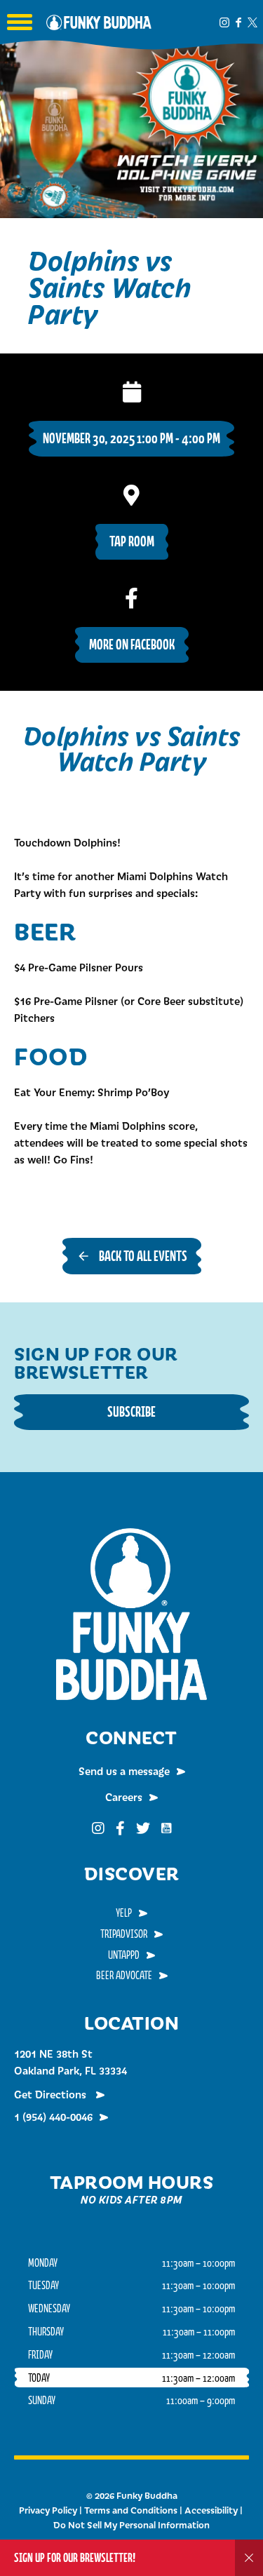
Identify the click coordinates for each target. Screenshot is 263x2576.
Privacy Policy (48, 2510)
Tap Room (132, 541)
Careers (124, 1797)
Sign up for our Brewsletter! (75, 2557)
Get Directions (52, 2094)
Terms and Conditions (131, 2510)
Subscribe (131, 1411)
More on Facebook (132, 644)
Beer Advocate (124, 1975)
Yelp (124, 1913)
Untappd (124, 1955)
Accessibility (211, 2510)
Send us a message (124, 1771)
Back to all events (143, 1256)
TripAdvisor (124, 1934)
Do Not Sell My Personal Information (131, 2525)
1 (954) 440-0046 (53, 2117)
